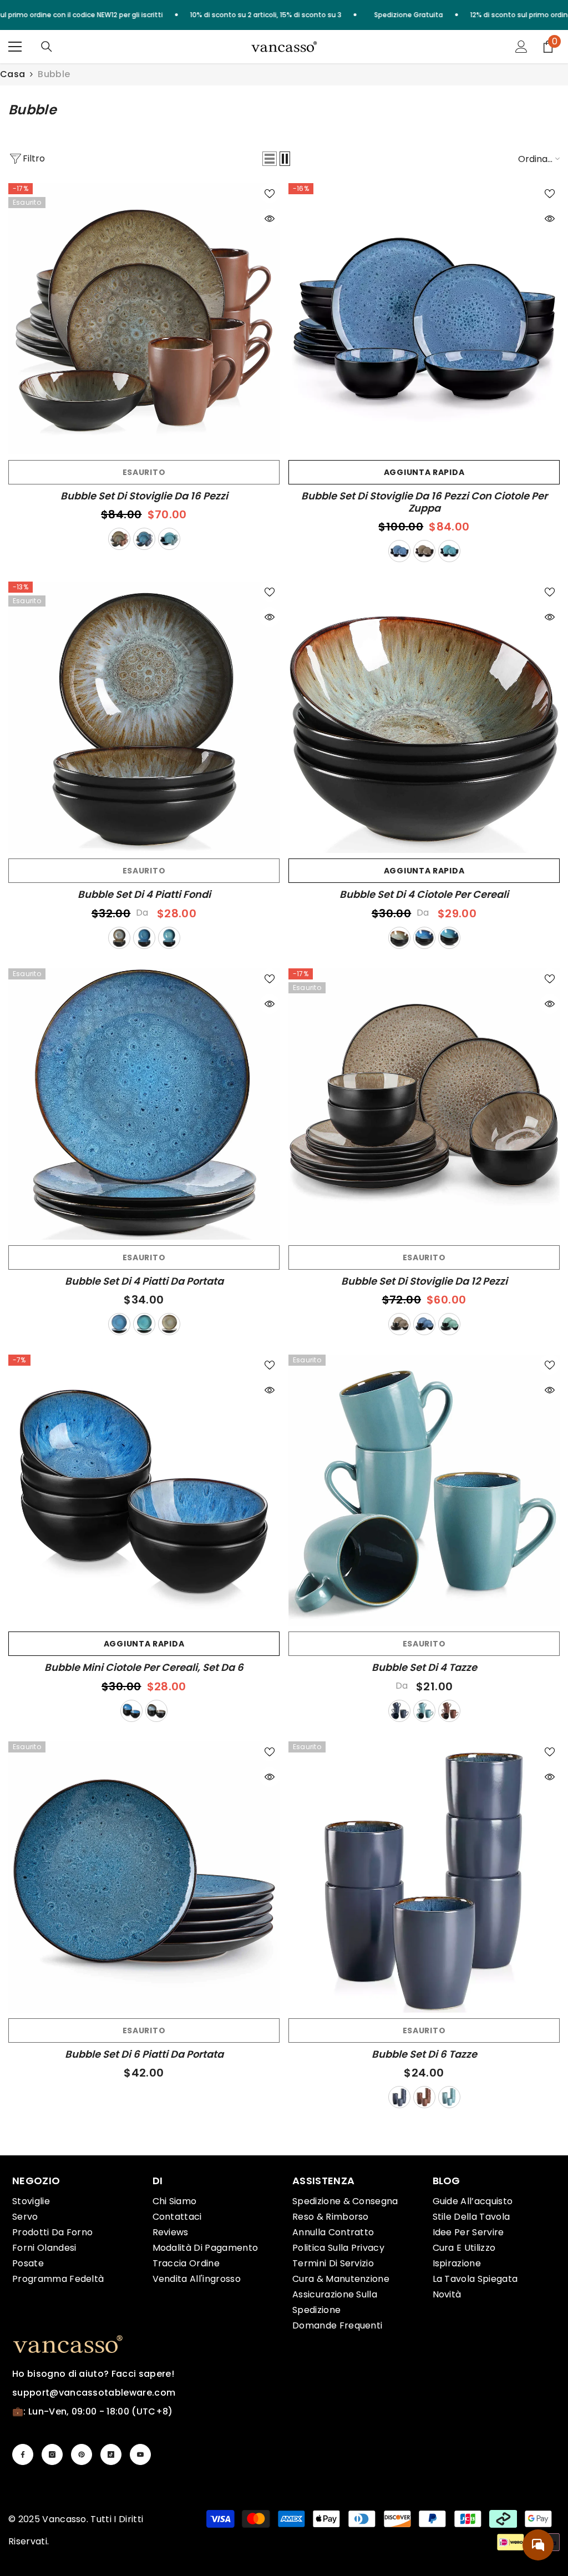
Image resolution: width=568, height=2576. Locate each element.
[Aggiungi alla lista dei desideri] (270, 193)
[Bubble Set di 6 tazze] (424, 1877)
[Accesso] (521, 47)
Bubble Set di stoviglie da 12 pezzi (424, 1281)
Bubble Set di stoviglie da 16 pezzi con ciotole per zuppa (424, 502)
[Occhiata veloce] (270, 219)
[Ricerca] (47, 47)
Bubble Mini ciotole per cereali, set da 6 (144, 1668)
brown (119, 539)
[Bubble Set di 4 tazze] (424, 1490)
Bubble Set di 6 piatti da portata (144, 2054)
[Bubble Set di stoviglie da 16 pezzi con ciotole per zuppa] (424, 319)
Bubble (54, 74)
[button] (270, 159)
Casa (12, 74)
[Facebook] (23, 2454)
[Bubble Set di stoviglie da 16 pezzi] (144, 319)
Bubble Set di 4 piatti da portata (144, 1281)
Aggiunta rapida (424, 472)
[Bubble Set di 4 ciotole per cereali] (424, 717)
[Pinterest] (82, 2454)
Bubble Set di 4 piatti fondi (144, 895)
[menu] (15, 47)
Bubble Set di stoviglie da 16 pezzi (144, 496)
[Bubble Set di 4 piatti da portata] (144, 1104)
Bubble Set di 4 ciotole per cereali (424, 895)
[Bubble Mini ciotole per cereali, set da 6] (144, 1490)
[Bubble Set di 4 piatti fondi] (144, 717)
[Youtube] (140, 2454)
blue (144, 539)
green (169, 539)
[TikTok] (111, 2454)
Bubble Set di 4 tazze (424, 1668)
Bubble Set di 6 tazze (424, 2054)
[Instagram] (52, 2454)
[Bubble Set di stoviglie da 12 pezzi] (424, 1104)
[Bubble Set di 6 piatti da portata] (144, 1877)
